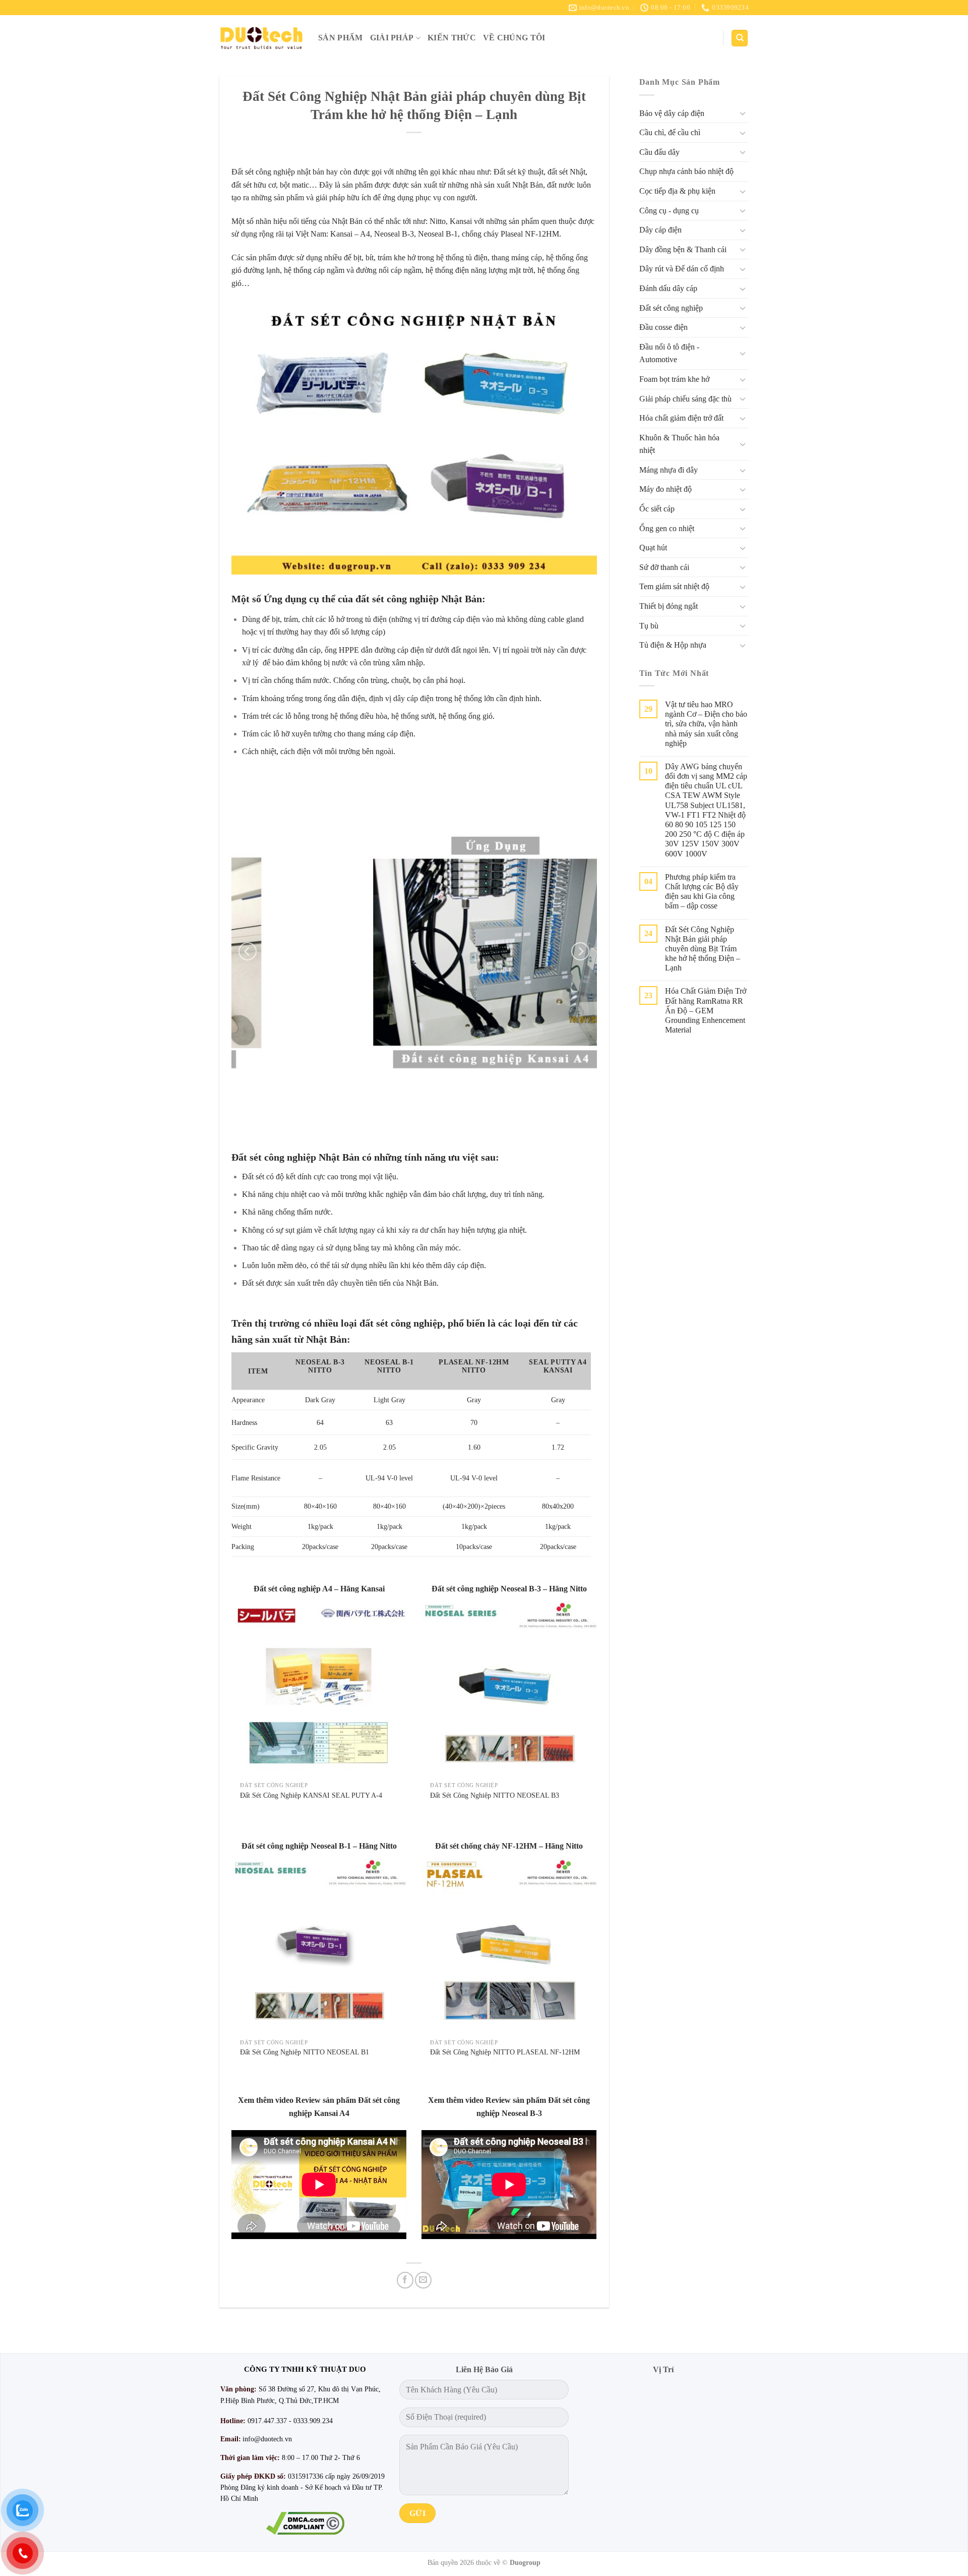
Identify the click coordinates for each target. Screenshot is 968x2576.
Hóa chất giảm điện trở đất (681, 418)
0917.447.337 (267, 2421)
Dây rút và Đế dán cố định (682, 269)
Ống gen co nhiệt (667, 528)
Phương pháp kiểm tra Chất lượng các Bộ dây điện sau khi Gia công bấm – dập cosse (702, 892)
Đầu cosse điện (663, 327)
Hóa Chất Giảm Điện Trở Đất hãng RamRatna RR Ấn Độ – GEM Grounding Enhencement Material (706, 1010)
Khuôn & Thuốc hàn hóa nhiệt (679, 444)
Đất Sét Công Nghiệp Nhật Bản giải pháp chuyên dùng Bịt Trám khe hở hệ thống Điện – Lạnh (703, 949)
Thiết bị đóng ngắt (669, 606)
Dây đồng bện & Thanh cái (683, 249)
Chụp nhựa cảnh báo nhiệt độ (686, 171)
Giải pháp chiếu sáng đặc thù (685, 399)
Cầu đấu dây (659, 152)
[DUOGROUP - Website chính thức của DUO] (261, 38)
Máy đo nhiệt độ (665, 489)
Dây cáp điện (660, 230)
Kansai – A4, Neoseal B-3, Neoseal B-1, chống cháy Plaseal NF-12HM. (446, 234)
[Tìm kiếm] (740, 38)
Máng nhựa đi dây (669, 470)
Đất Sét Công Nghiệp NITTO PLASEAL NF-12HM (505, 2052)
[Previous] (248, 951)
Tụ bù (649, 626)
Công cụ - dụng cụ (669, 211)
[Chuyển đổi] (743, 113)
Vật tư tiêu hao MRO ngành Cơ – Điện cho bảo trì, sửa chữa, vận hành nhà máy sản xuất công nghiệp (706, 724)
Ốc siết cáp (657, 509)
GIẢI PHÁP (392, 38)
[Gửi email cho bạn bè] (423, 2280)
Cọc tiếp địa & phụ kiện (677, 191)
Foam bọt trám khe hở (674, 379)
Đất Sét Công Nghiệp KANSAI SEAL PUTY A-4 (311, 1795)
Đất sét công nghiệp (671, 308)
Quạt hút (653, 548)
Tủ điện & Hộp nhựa (673, 645)
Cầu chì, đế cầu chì (670, 132)
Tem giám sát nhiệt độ (674, 586)
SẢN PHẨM (341, 38)
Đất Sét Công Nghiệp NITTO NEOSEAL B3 (495, 1795)
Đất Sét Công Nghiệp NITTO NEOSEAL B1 (305, 2052)
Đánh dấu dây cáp (668, 288)
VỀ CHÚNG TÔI (514, 38)
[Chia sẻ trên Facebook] (405, 2280)
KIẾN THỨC (452, 38)
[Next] (580, 951)
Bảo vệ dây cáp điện (672, 113)
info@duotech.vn (267, 2439)
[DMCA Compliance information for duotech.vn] (305, 2523)
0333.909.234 (313, 2421)
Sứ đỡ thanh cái (664, 567)
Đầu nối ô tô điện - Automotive (669, 353)
